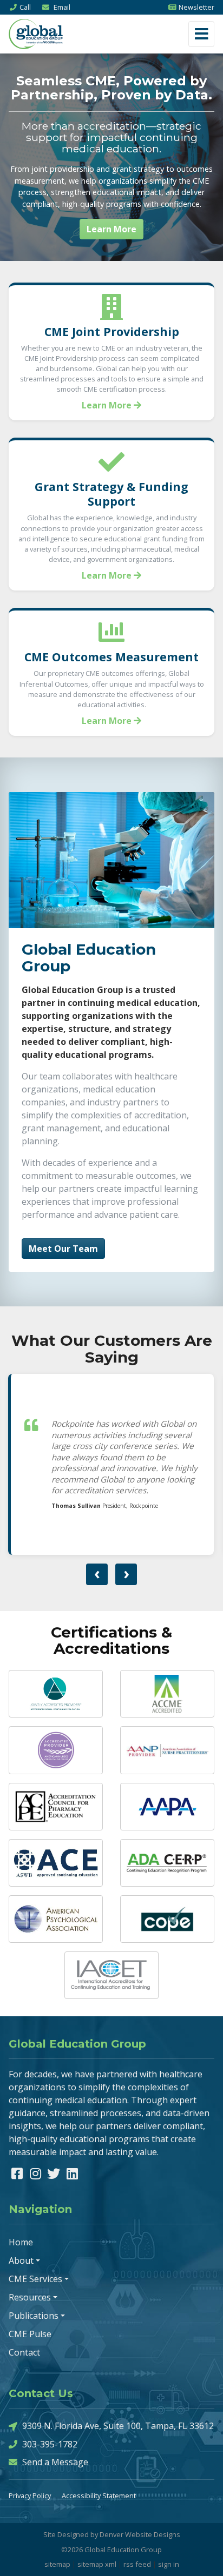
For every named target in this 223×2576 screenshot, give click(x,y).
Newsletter (196, 7)
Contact (24, 2352)
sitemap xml (97, 2564)
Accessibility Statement (99, 2496)
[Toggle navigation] (201, 34)
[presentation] (97, 1574)
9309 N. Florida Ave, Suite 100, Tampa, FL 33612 (118, 2426)
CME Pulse (30, 2334)
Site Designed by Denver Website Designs (112, 2534)
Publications (34, 2316)
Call (25, 7)
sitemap (57, 2564)
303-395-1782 (50, 2444)
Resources (30, 2297)
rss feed (137, 2564)
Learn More (111, 229)
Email (61, 7)
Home (21, 2242)
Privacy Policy (30, 2496)
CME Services (35, 2279)
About (21, 2260)
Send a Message (55, 2462)
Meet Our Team (63, 1249)
